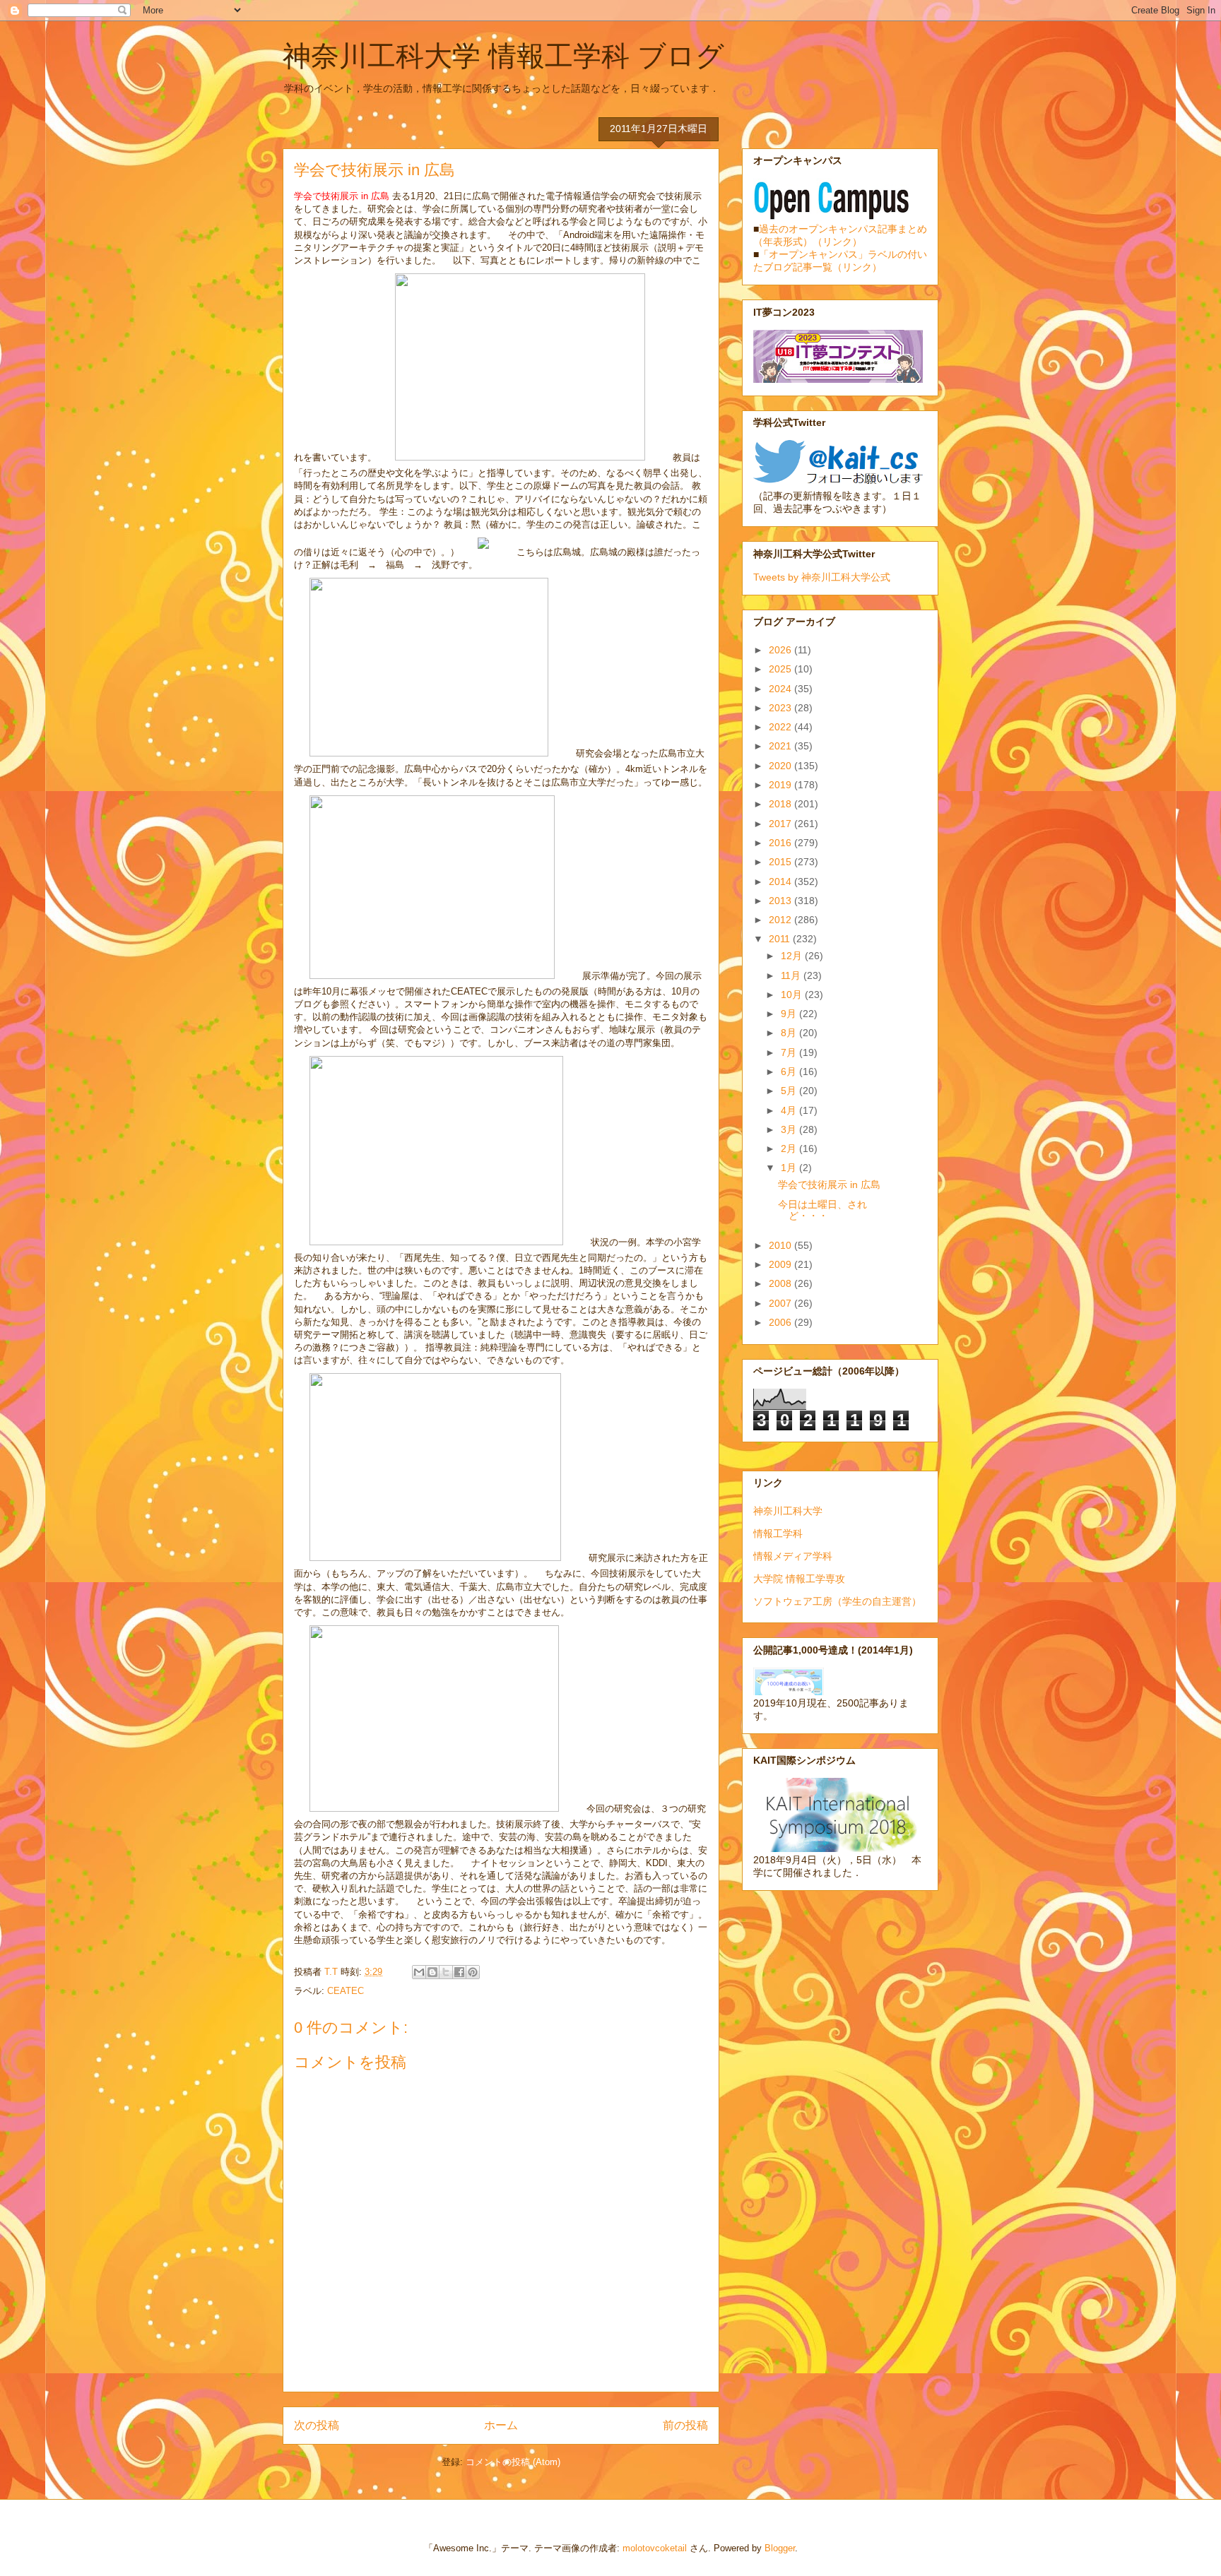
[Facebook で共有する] (459, 1972)
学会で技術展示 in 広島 (829, 1185)
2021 (781, 746)
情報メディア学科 (793, 1556)
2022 (781, 727)
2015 (781, 862)
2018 (781, 804)
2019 (781, 785)
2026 (781, 650)
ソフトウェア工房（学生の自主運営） (837, 1601)
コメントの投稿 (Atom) (513, 2462)
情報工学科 (778, 1533)
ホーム (501, 2425)
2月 (790, 1148)
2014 (781, 882)
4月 (790, 1110)
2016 (781, 843)
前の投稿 (685, 2425)
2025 (781, 669)
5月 (790, 1091)
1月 (790, 1168)
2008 (781, 1283)
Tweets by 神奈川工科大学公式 (822, 577)
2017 (781, 824)
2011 (781, 939)
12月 (793, 956)
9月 (790, 1014)
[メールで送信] (419, 1972)
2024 (781, 689)
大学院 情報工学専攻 (799, 1579)
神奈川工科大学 (788, 1511)
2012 (781, 920)
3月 (790, 1129)
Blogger (780, 2548)
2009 (781, 1264)
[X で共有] (446, 1972)
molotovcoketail (655, 2548)
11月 (792, 975)
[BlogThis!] (432, 1972)
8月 (790, 1033)
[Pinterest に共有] (473, 1972)
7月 (790, 1052)
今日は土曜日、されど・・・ (822, 1210)
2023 (781, 708)
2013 (781, 901)
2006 (781, 1322)
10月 (793, 995)
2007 (781, 1303)
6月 (790, 1072)
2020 (781, 766)
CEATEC (346, 1991)
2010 (781, 1245)
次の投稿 (317, 2425)
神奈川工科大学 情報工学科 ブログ (503, 56)
